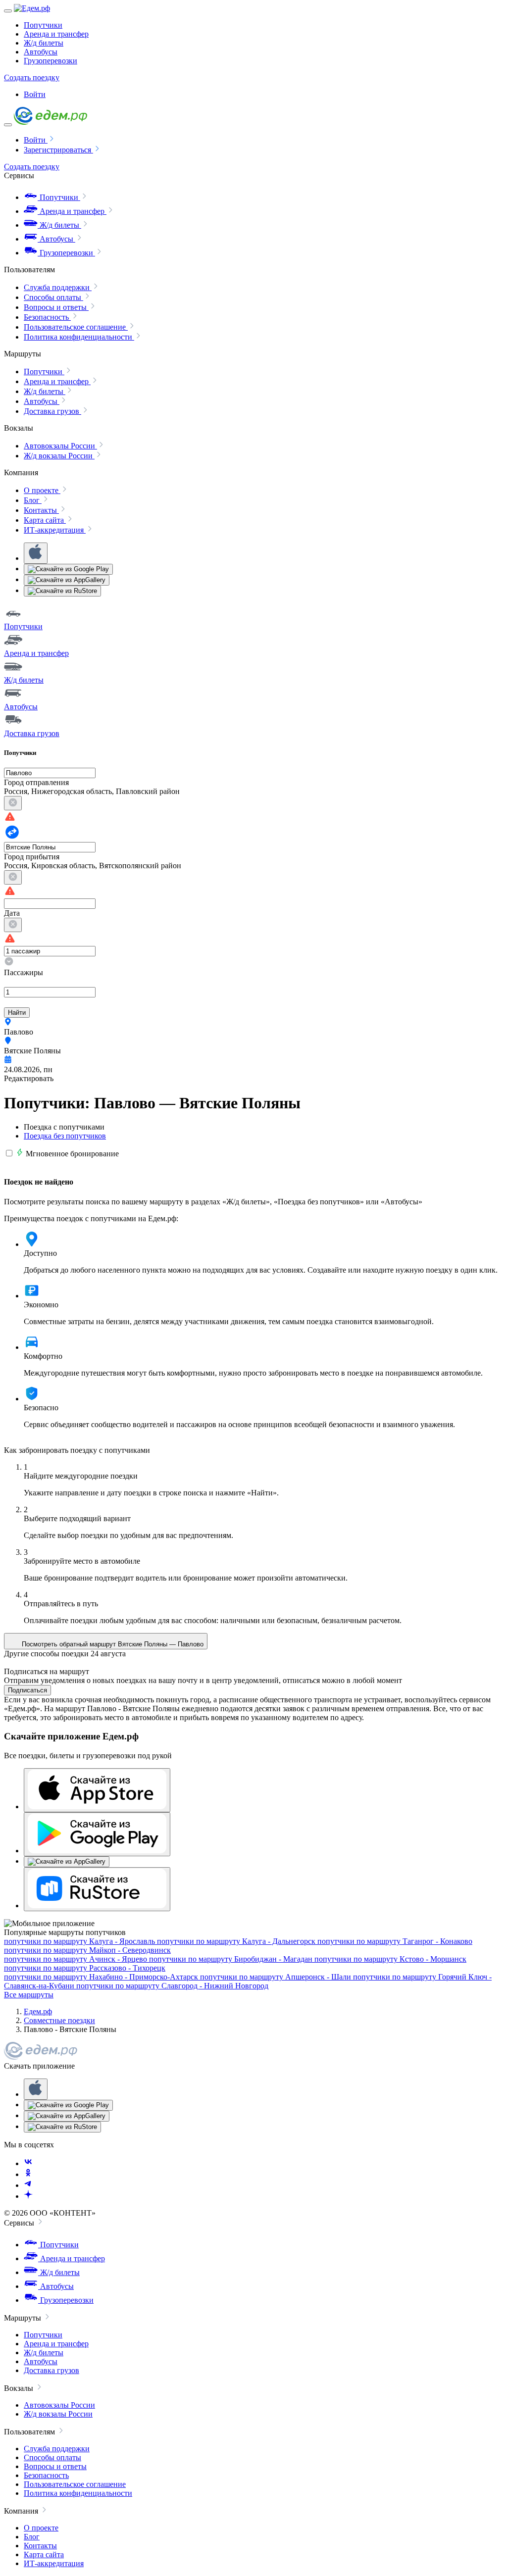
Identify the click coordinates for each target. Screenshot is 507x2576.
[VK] (28, 2163)
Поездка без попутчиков (65, 1136)
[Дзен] (28, 2196)
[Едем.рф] (32, 8)
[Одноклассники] (28, 2174)
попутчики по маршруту (79, 1941)
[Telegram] (28, 2185)
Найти (17, 1013)
